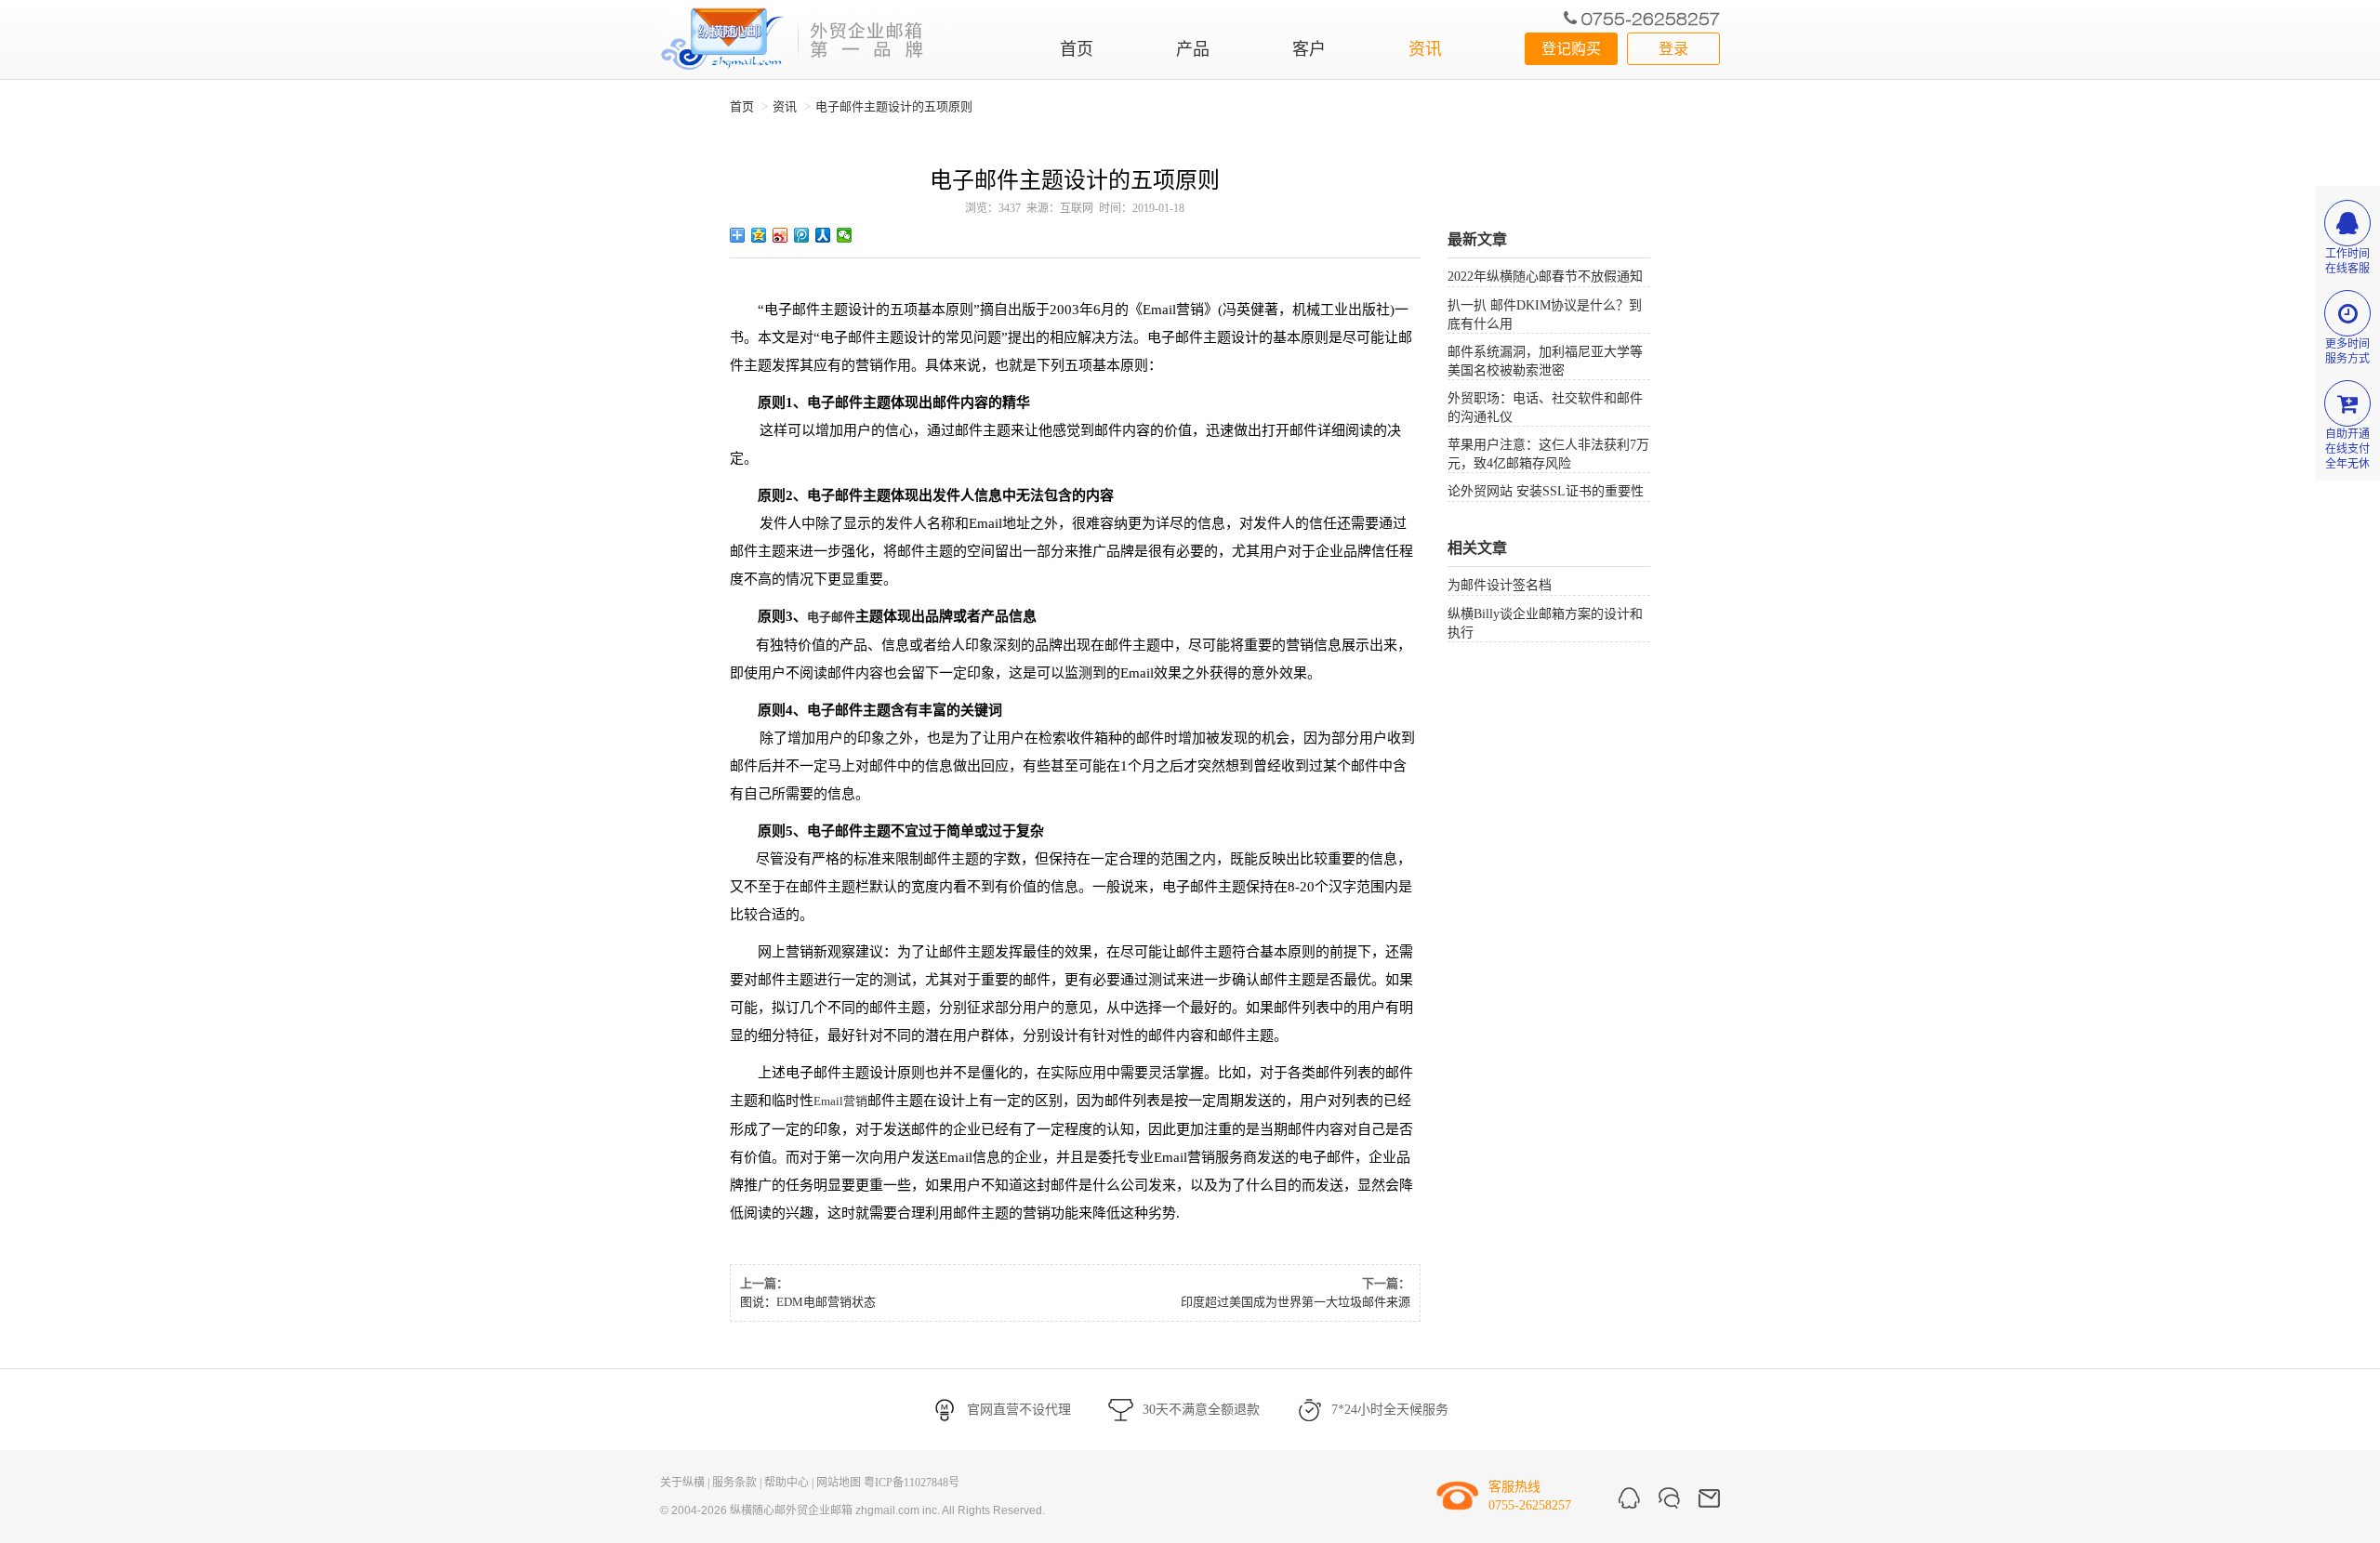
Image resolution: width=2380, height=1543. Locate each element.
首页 (1077, 49)
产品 (1193, 49)
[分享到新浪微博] (780, 235)
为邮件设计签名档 (1500, 585)
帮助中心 (787, 1483)
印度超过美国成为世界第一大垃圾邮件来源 (1296, 1302)
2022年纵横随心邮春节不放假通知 (1545, 277)
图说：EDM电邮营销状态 (808, 1302)
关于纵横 (682, 1483)
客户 (1309, 49)
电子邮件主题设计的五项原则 (894, 106)
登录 (1673, 49)
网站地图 (839, 1483)
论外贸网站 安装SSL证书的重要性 (1546, 491)
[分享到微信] (845, 235)
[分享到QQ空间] (759, 235)
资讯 (1425, 49)
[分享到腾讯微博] (802, 235)
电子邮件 (831, 617)
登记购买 (1571, 49)
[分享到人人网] (823, 235)
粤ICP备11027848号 (912, 1483)
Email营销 (840, 1101)
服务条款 (734, 1483)
